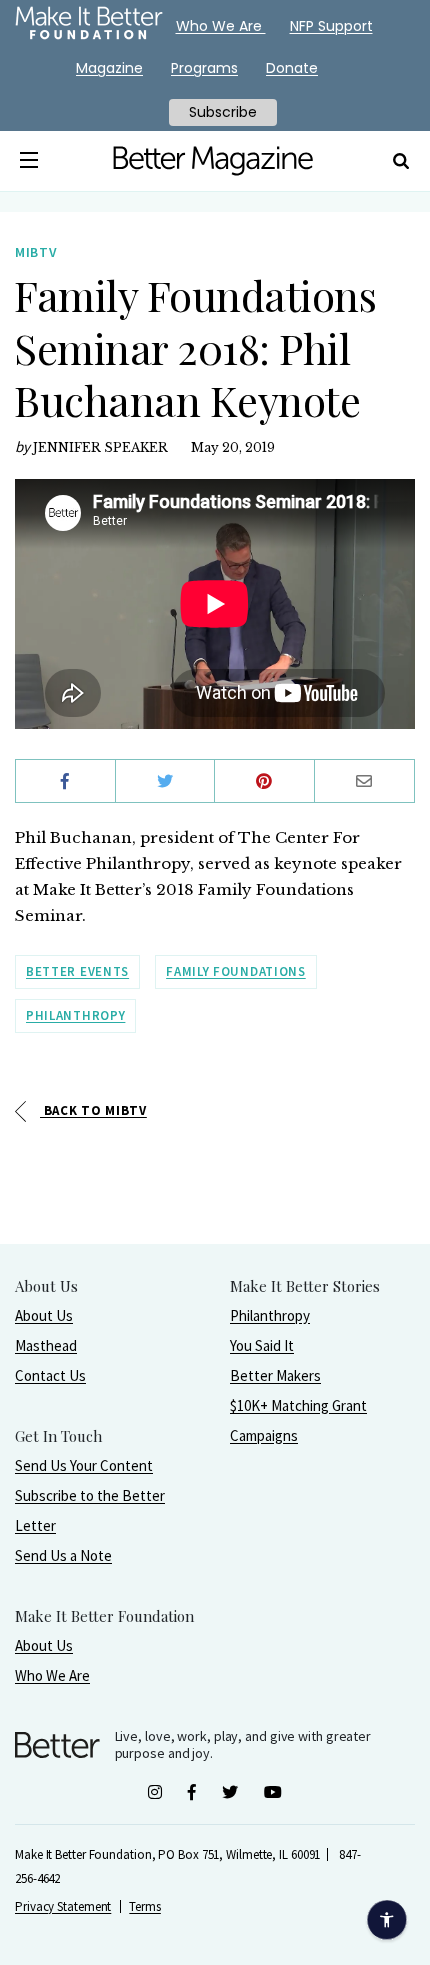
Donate (292, 68)
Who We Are (52, 1675)
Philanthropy (75, 1015)
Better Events (77, 971)
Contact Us (50, 1375)
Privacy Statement (63, 1906)
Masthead (46, 1345)
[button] (29, 161)
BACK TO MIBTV (93, 1110)
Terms (145, 1906)
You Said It (262, 1345)
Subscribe (223, 112)
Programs (204, 68)
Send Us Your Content (84, 1465)
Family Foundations (236, 971)
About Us (44, 1315)
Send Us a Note (63, 1555)
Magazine (109, 68)
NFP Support (331, 26)
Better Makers (275, 1375)
